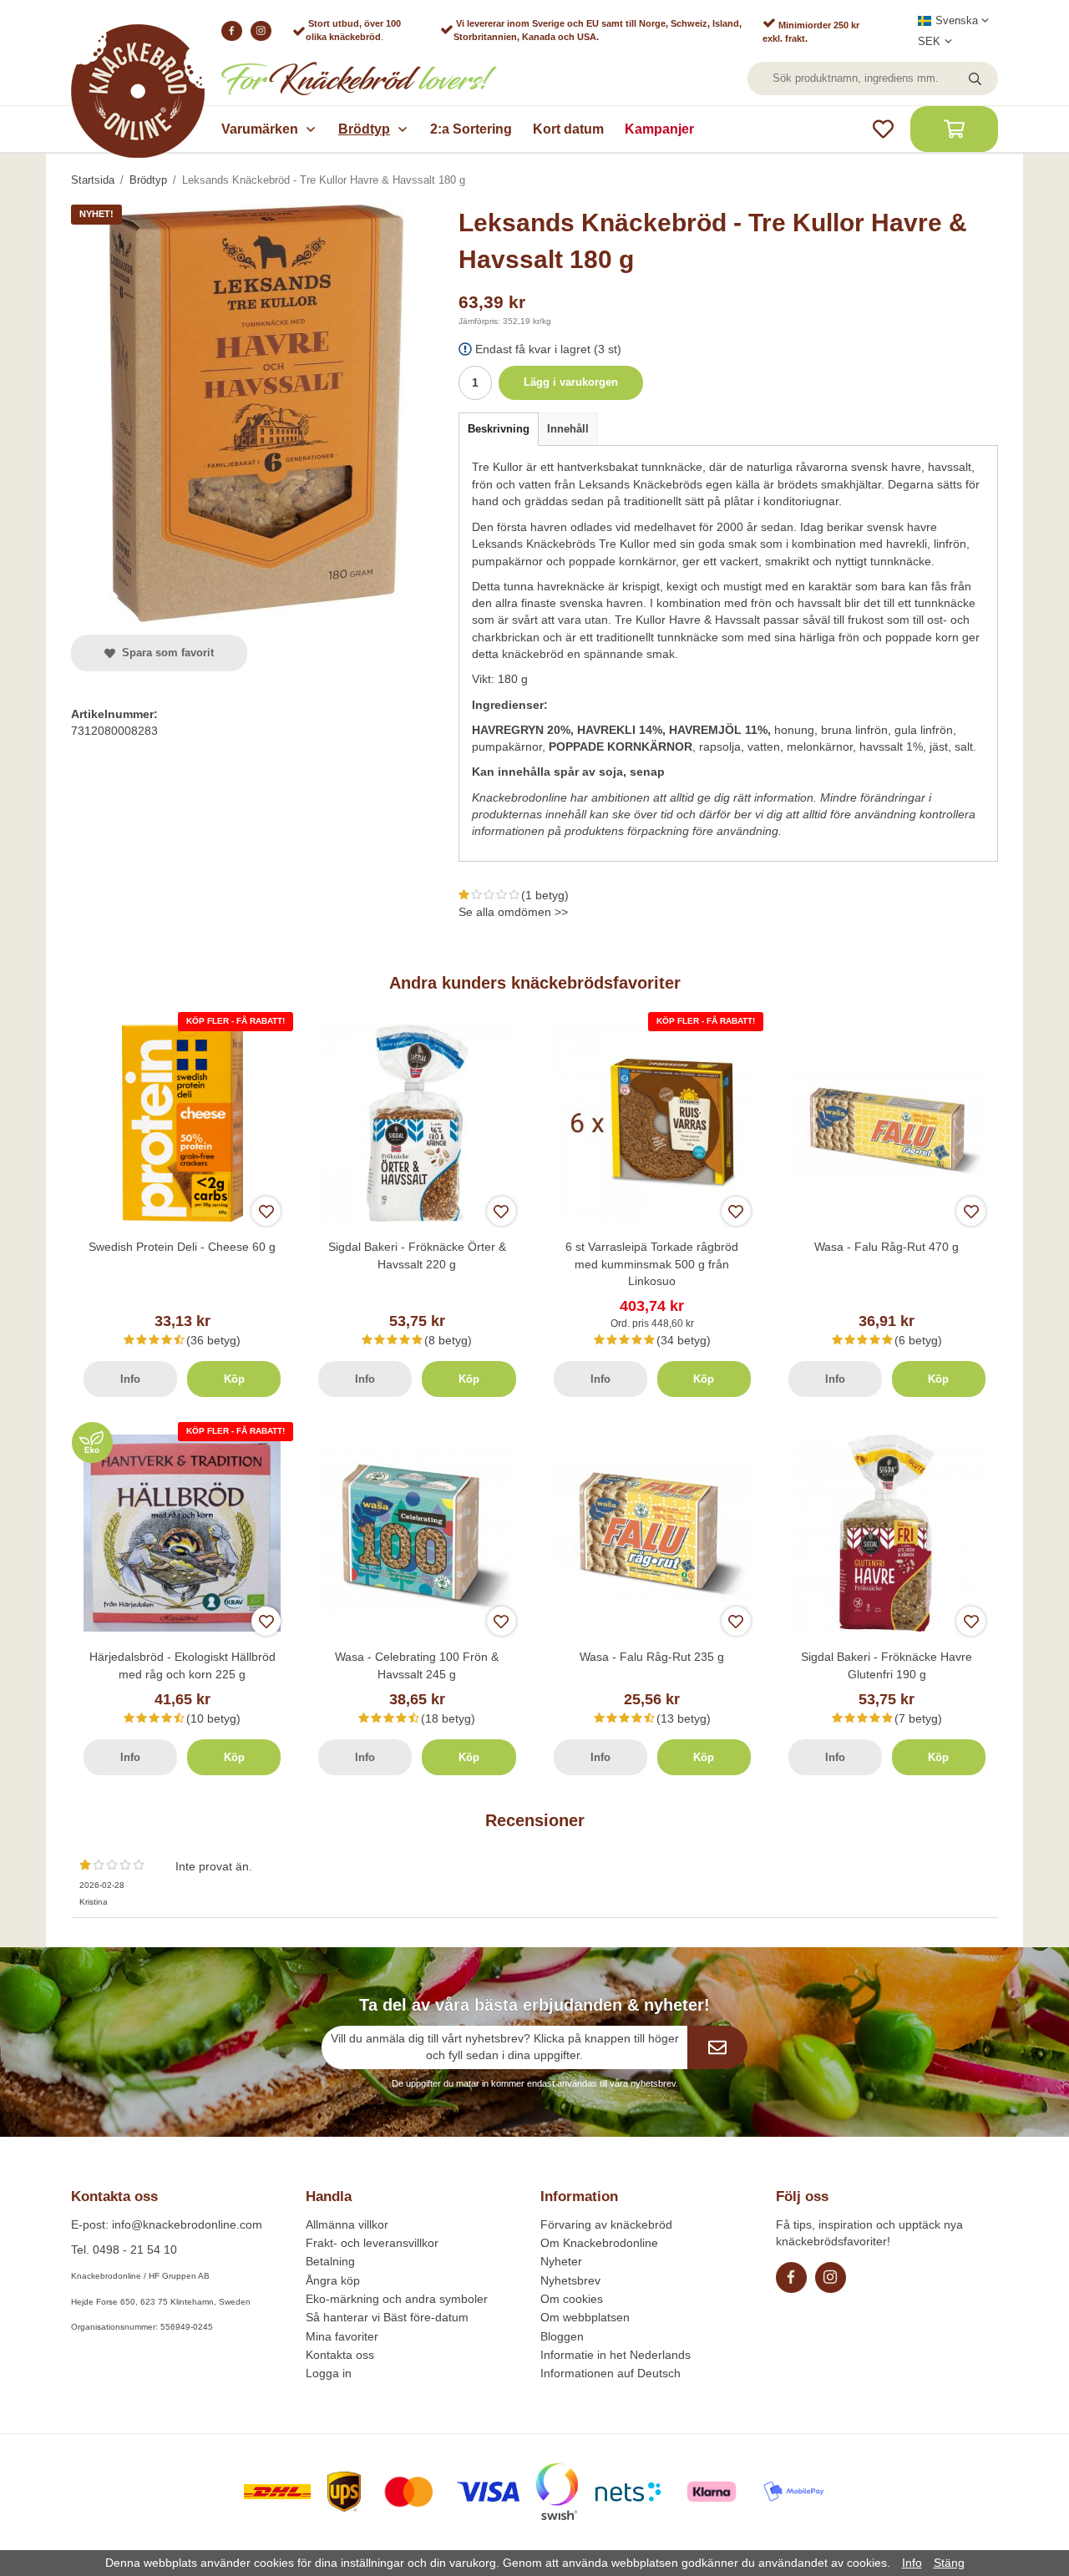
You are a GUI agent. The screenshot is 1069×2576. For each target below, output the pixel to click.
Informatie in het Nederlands (616, 2355)
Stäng (949, 2563)
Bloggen (562, 2336)
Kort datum (568, 129)
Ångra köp (333, 2280)
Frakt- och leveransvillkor (372, 2243)
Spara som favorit (165, 653)
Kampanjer (659, 129)
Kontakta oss (340, 2355)
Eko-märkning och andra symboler (397, 2299)
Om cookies (572, 2299)
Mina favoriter (342, 2336)
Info (130, 1379)
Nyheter (561, 2261)
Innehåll (568, 429)
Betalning (330, 2261)
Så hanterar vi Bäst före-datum (387, 2317)
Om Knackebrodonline (599, 2243)
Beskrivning (499, 429)
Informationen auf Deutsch (610, 2373)
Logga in (329, 2373)
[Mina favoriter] (883, 129)
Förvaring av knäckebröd (606, 2224)
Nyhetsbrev (570, 2280)
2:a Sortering (471, 129)
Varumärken (260, 129)
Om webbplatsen (585, 2317)
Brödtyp (364, 129)
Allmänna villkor (347, 2224)
